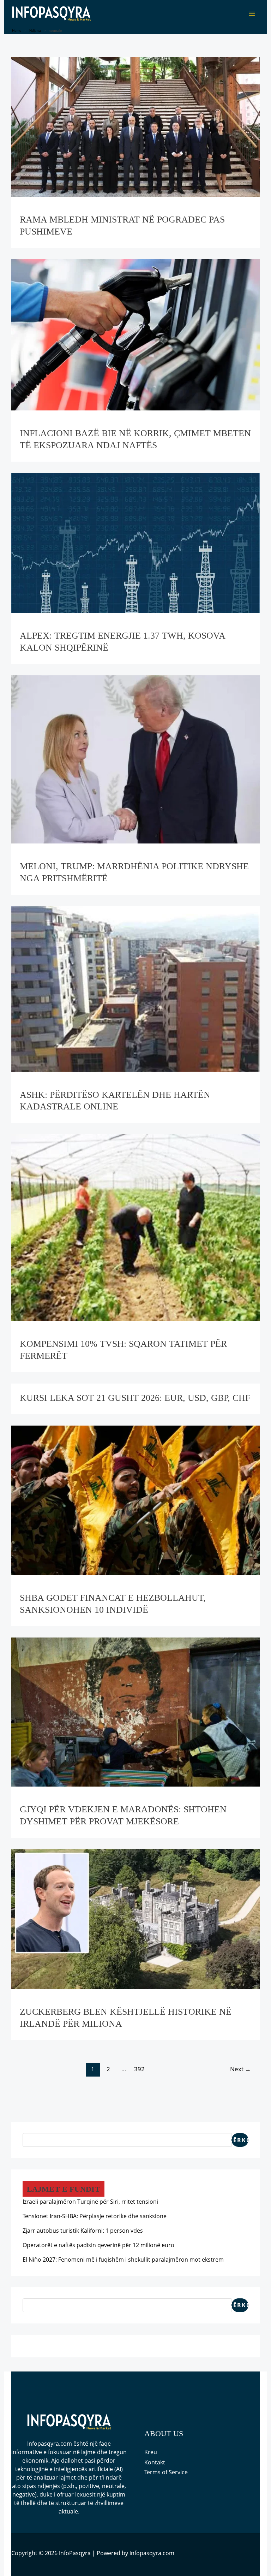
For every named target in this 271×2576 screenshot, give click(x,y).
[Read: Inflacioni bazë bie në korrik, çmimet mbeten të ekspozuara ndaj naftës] (136, 334)
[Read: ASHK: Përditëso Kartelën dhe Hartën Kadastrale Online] (136, 988)
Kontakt (155, 2462)
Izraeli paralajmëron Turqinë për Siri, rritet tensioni (90, 2202)
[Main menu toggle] (252, 14)
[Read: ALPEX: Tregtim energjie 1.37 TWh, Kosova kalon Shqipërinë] (136, 542)
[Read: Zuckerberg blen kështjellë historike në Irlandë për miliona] (136, 1918)
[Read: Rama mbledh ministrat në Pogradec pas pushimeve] (136, 126)
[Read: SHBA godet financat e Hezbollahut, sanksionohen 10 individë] (136, 1500)
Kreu (151, 2452)
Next (240, 2069)
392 (139, 2069)
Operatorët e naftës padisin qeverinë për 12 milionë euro (98, 2245)
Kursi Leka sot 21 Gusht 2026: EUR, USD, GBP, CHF (135, 1398)
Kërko (240, 2140)
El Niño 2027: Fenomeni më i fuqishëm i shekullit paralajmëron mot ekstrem (123, 2260)
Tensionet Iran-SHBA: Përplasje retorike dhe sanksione (95, 2216)
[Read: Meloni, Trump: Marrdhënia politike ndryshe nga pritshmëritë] (136, 759)
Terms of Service (166, 2472)
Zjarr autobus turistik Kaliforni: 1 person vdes (83, 2231)
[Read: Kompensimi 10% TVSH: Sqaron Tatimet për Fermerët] (136, 1227)
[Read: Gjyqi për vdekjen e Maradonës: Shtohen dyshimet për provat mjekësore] (136, 1711)
